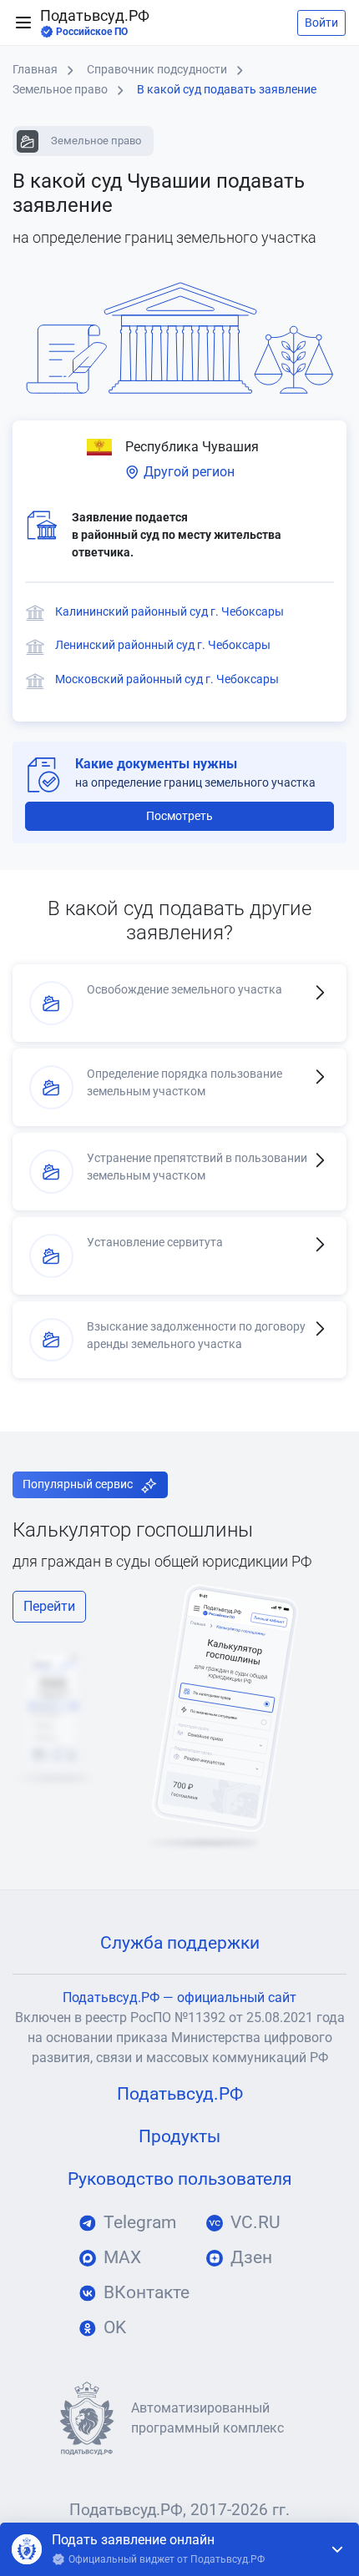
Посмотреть (179, 816)
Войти (321, 23)
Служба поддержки (180, 1943)
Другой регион (187, 472)
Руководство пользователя (180, 2179)
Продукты (179, 2136)
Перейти (49, 1606)
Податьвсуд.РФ (95, 23)
